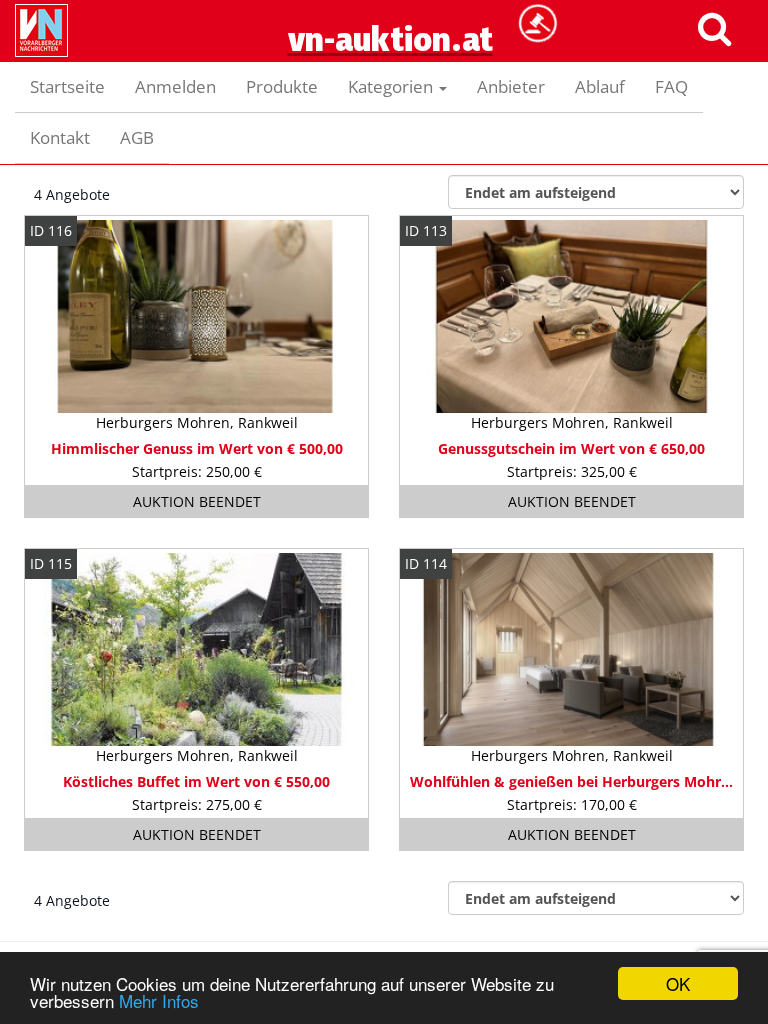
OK (678, 983)
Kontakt (60, 137)
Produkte (282, 86)
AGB (137, 137)
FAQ (671, 86)
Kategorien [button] (392, 86)
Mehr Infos (159, 1000)
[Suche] (714, 27)
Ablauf (600, 86)
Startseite (67, 86)
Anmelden (175, 86)
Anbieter (511, 86)
